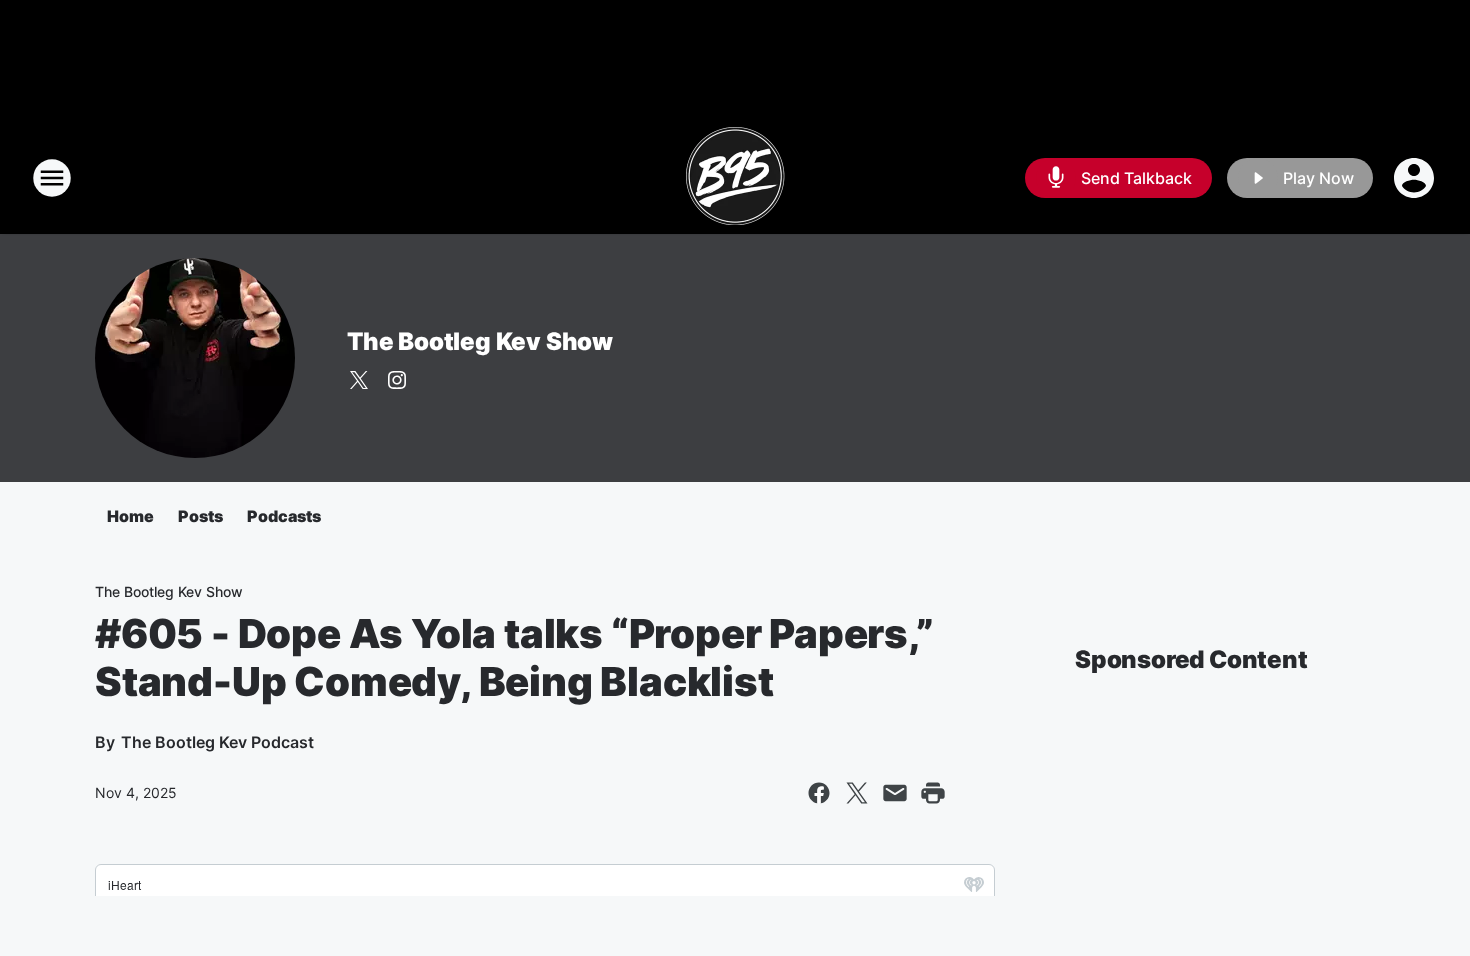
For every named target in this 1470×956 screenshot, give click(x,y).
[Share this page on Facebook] (819, 793)
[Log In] (1416, 178)
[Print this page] (933, 793)
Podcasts (284, 516)
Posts (200, 516)
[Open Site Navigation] (52, 178)
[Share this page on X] (857, 793)
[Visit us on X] (359, 380)
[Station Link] (735, 178)
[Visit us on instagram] (397, 380)
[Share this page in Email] (895, 793)
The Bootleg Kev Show (480, 341)
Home (130, 516)
